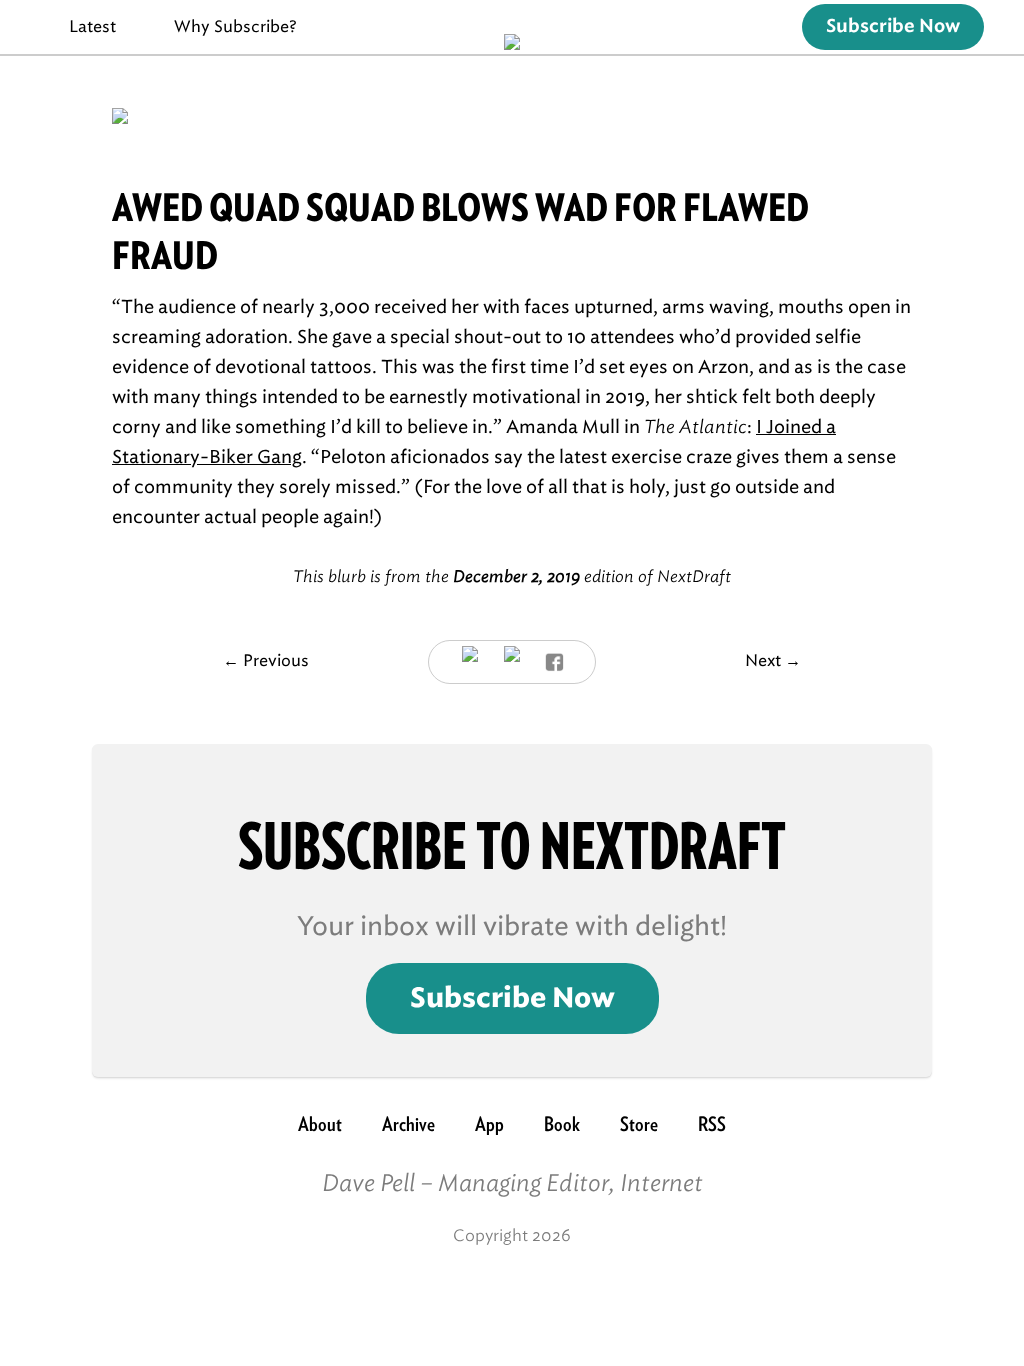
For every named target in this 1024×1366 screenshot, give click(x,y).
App (489, 1124)
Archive (408, 1124)
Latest (92, 26)
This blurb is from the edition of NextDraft (512, 576)
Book (562, 1124)
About (320, 1124)
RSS (712, 1124)
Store (639, 1124)
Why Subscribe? (235, 26)
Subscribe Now (893, 27)
